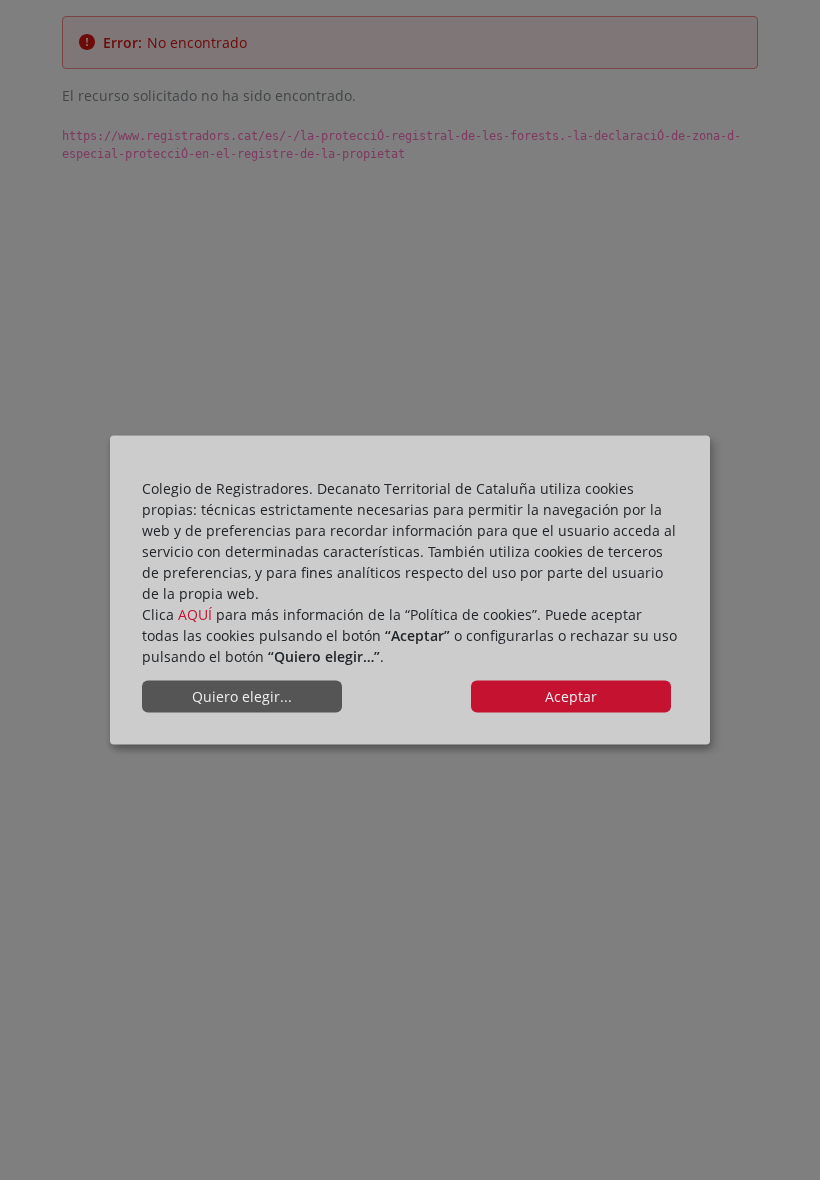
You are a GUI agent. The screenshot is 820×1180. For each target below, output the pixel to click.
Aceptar (571, 696)
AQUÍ (195, 613)
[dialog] (410, 590)
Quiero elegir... (242, 696)
